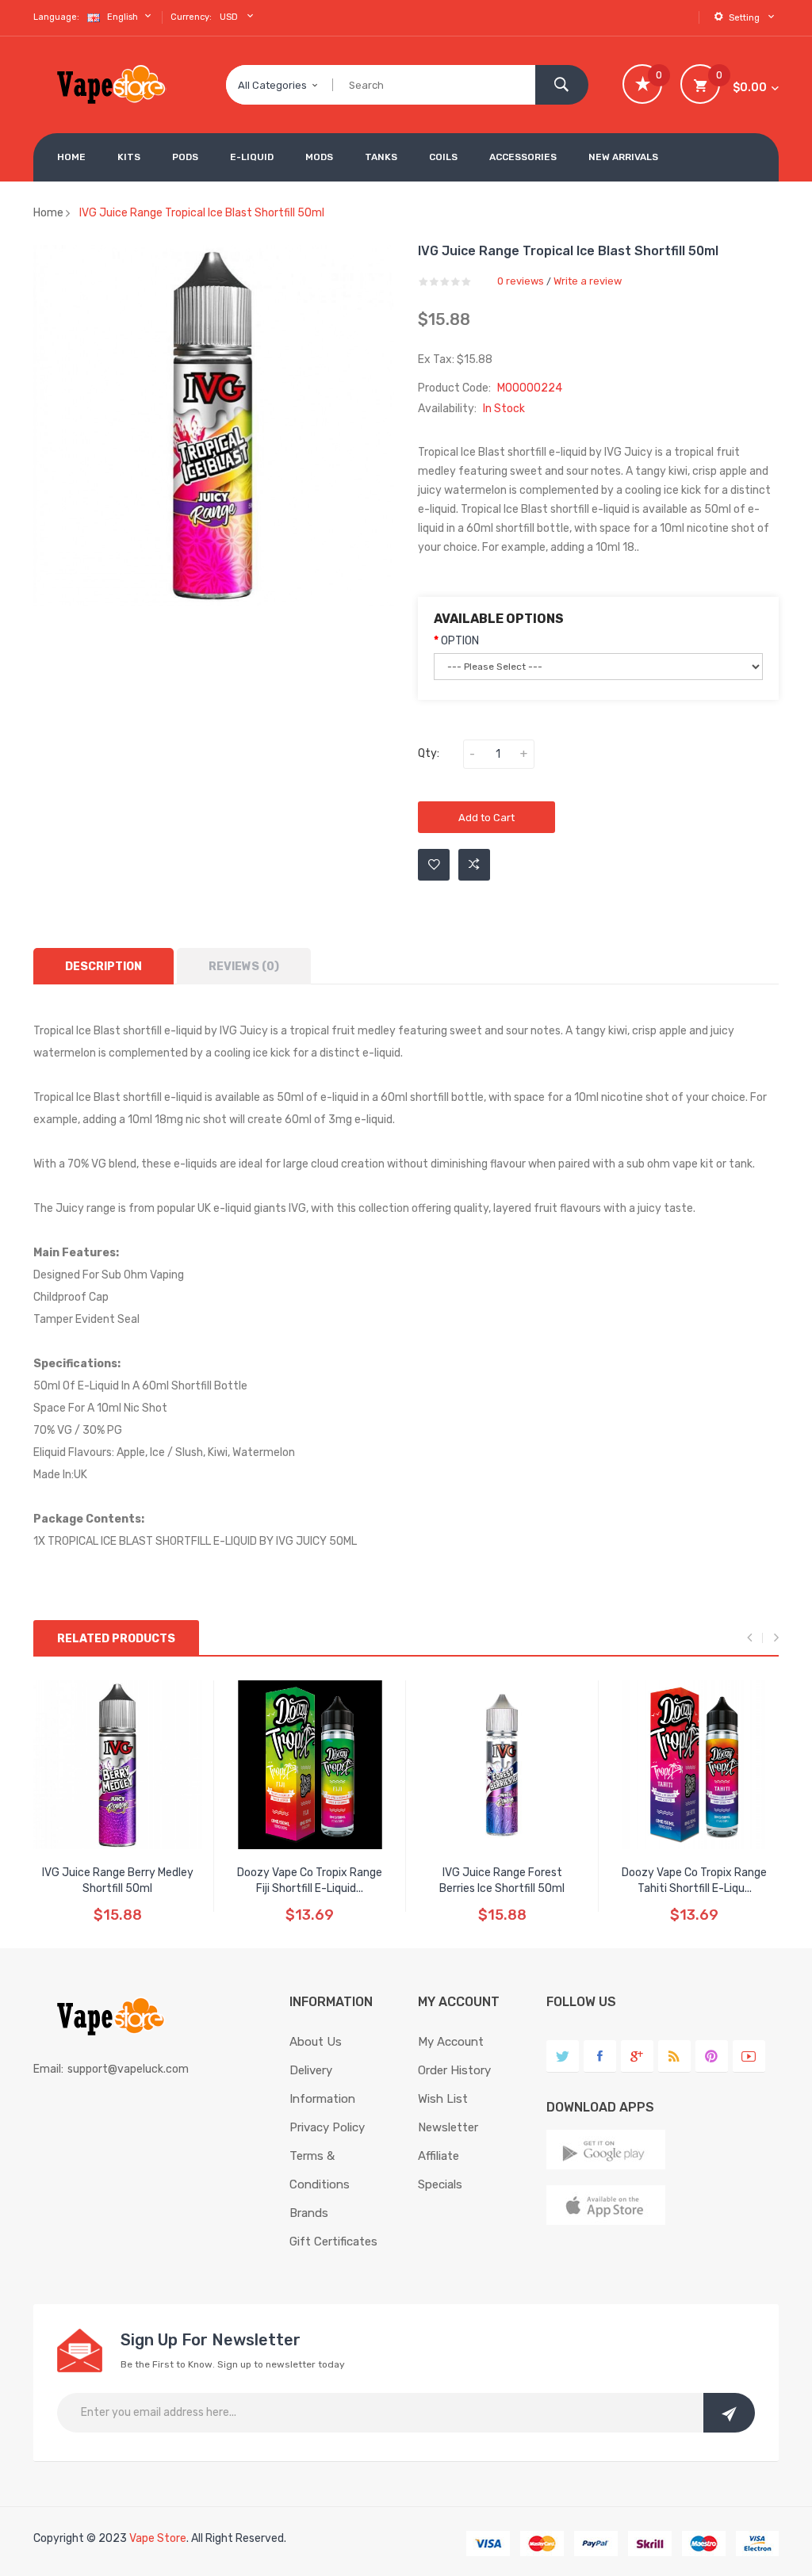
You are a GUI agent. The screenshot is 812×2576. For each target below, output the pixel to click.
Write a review (588, 281)
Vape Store (158, 2538)
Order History (454, 2070)
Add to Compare (474, 865)
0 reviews (521, 281)
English (124, 17)
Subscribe (729, 2413)
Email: (48, 2069)
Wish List (443, 2099)
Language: (56, 17)
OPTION (460, 641)
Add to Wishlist (434, 865)
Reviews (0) (244, 967)
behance (674, 2056)
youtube (749, 2056)
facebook (600, 2056)
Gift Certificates (333, 2242)
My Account (451, 2042)
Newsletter (448, 2127)
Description (103, 967)
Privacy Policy (327, 2127)
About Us (316, 2042)
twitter (563, 2056)
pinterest (712, 2056)
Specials (440, 2184)
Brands (309, 2213)
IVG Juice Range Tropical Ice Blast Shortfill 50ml (202, 213)
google (637, 2056)
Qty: (429, 753)
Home (48, 213)
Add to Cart (486, 818)
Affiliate (439, 2156)
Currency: (191, 17)
